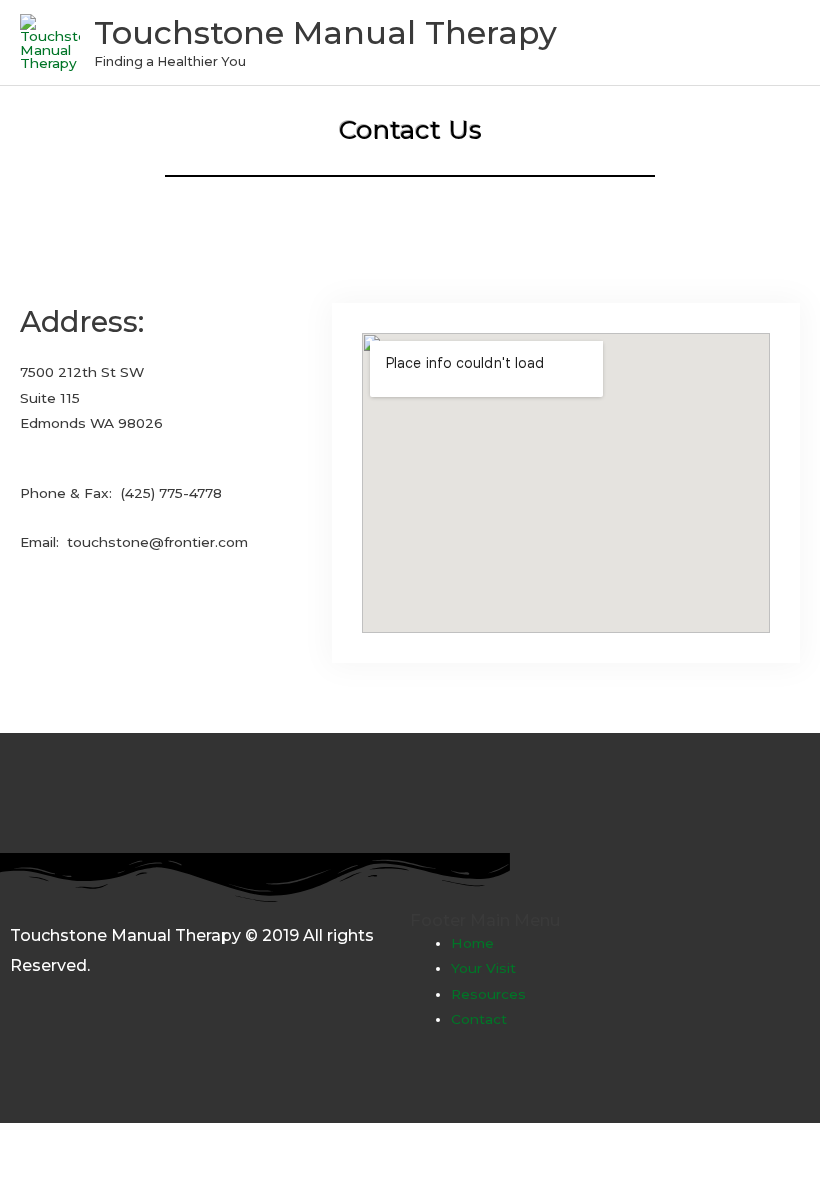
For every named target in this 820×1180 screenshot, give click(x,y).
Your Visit (483, 968)
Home (472, 943)
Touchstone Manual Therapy (325, 32)
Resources (488, 994)
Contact (479, 1019)
